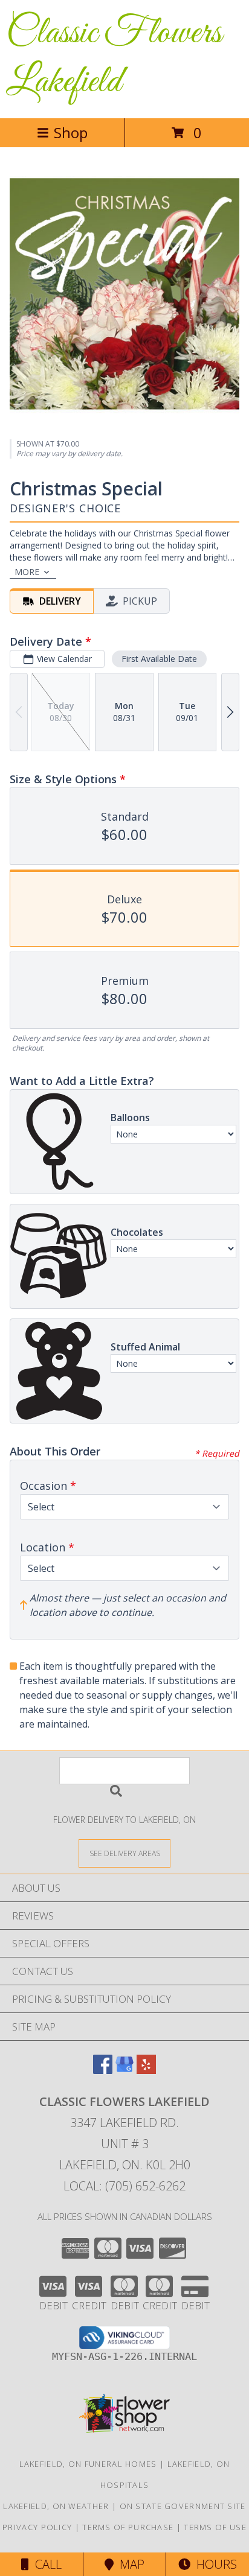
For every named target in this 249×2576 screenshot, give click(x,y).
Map (129, 2564)
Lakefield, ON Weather (56, 2506)
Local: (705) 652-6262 (124, 2186)
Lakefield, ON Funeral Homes (88, 2464)
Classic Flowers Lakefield (114, 58)
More (27, 572)
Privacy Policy (37, 2527)
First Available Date (159, 659)
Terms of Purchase (128, 2527)
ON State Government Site (183, 2506)
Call (45, 2564)
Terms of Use (215, 2527)
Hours (214, 2564)
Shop (71, 132)
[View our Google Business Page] (124, 2070)
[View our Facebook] (103, 2070)
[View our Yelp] (146, 2070)
